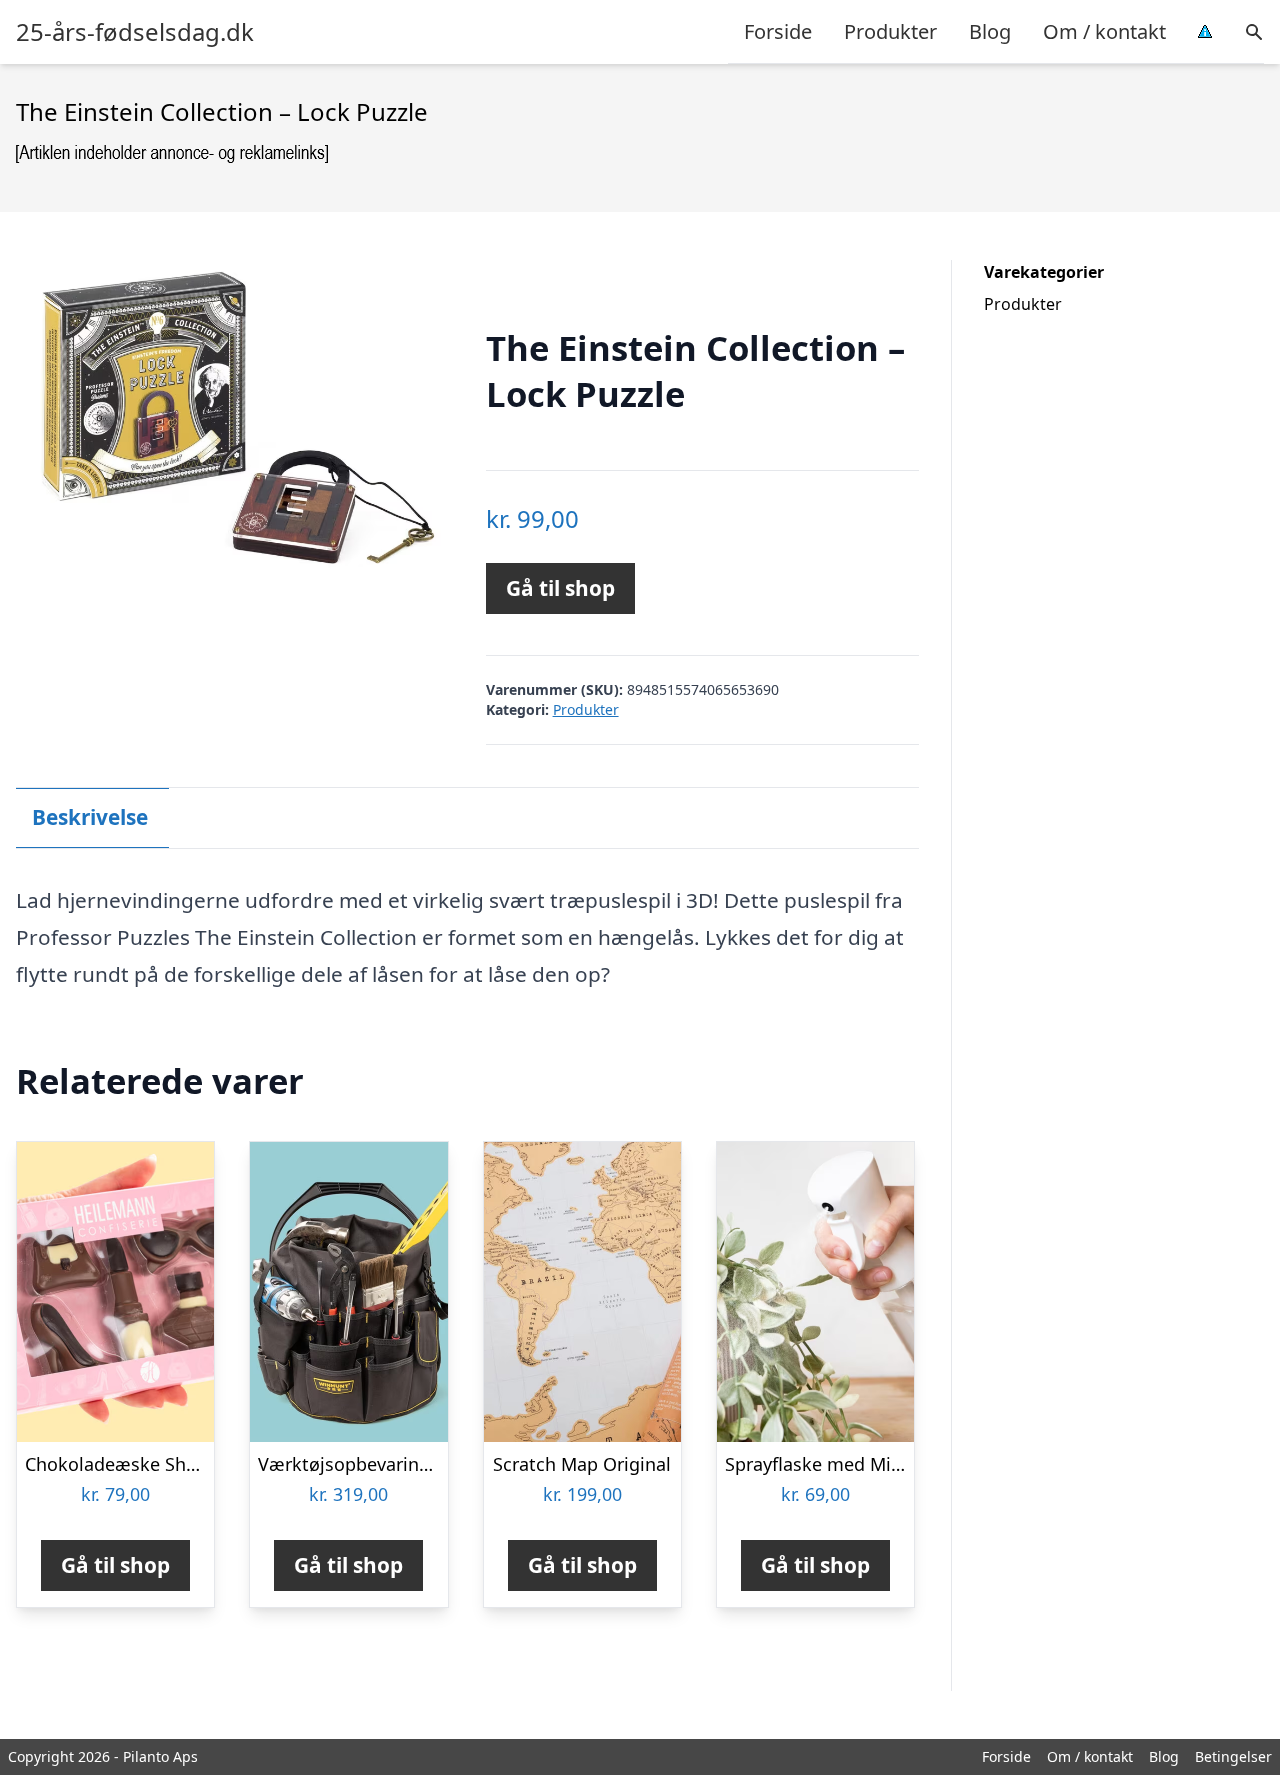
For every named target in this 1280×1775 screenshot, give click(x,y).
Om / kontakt (1104, 31)
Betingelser (1233, 1756)
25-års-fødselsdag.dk (135, 32)
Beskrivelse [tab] (90, 817)
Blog (990, 31)
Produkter (890, 31)
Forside (778, 31)
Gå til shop (560, 588)
